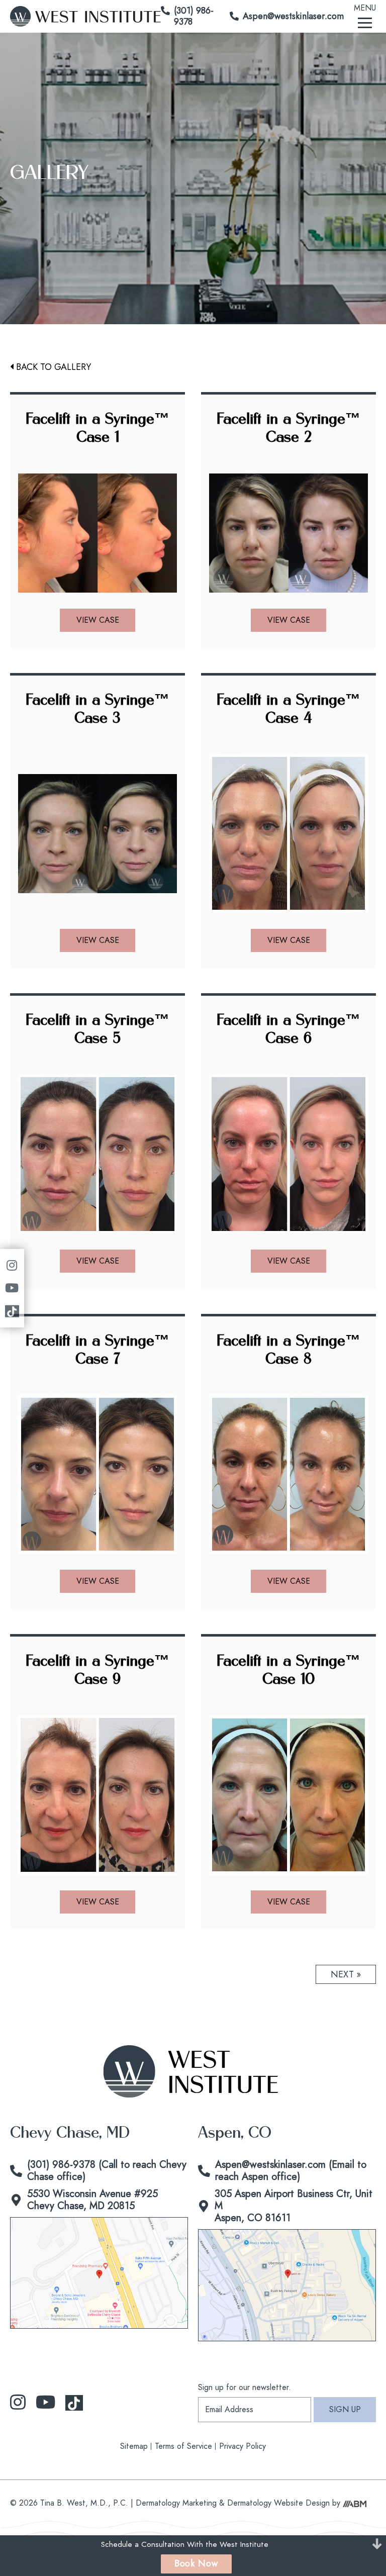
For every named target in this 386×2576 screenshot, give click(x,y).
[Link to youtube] (45, 2402)
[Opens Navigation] (365, 22)
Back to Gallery (54, 367)
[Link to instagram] (18, 2402)
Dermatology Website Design (278, 2502)
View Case (98, 620)
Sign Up (345, 2409)
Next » (346, 1974)
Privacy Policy (243, 2446)
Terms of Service (183, 2446)
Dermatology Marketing (176, 2502)
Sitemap (134, 2446)
